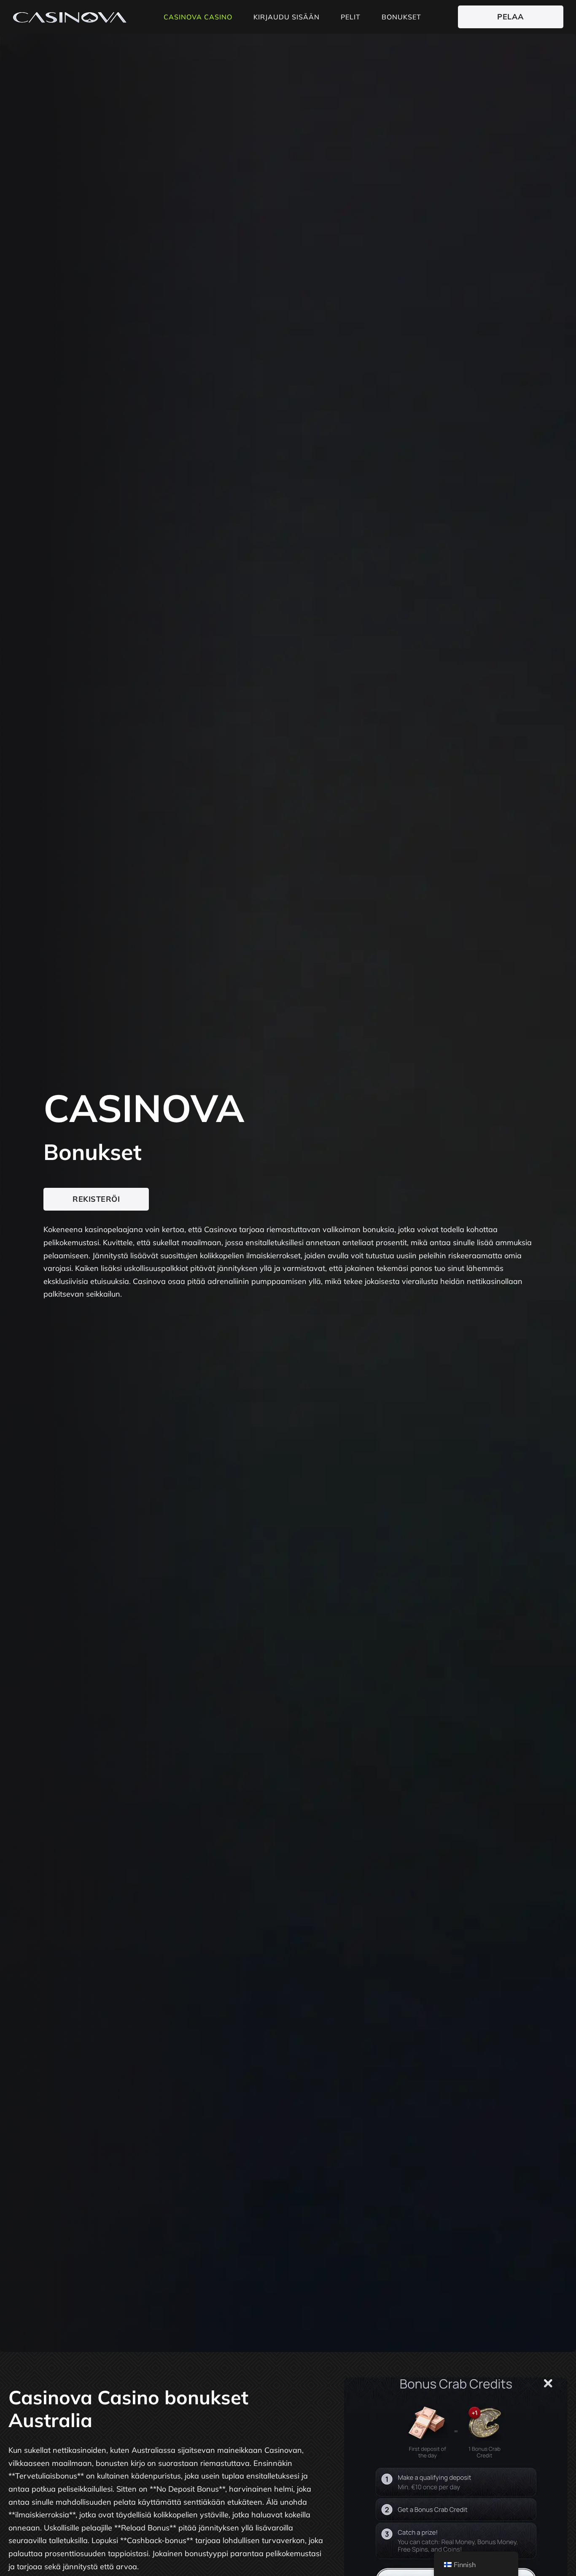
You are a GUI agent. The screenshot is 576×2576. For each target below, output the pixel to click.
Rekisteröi (96, 1199)
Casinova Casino (198, 17)
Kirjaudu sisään (287, 17)
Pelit (351, 17)
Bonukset (401, 17)
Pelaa (511, 17)
